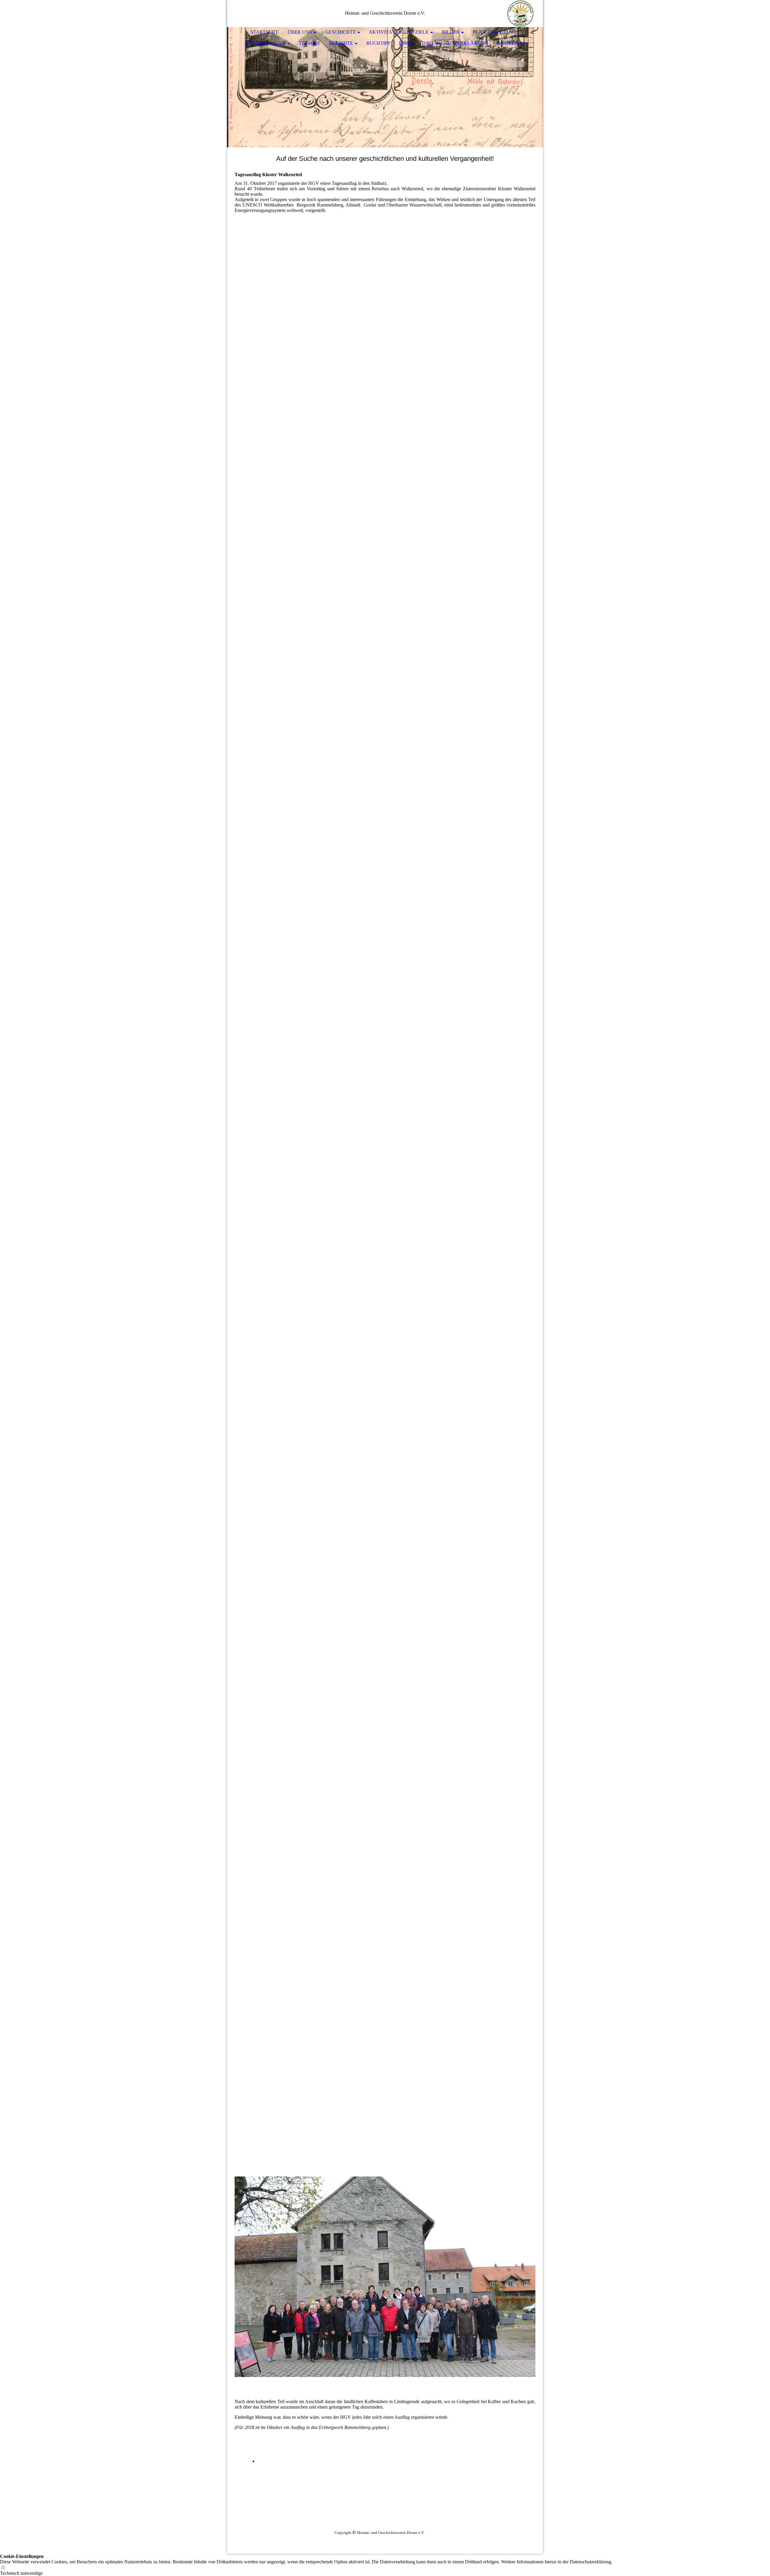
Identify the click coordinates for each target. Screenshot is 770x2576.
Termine (310, 43)
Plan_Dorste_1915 (496, 32)
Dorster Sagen (266, 43)
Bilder (451, 32)
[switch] (3, 2568)
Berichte (341, 43)
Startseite (265, 32)
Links (406, 43)
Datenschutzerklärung (455, 43)
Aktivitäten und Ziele (399, 32)
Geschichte (340, 32)
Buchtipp (378, 43)
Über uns (300, 32)
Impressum (511, 43)
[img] (520, 14)
